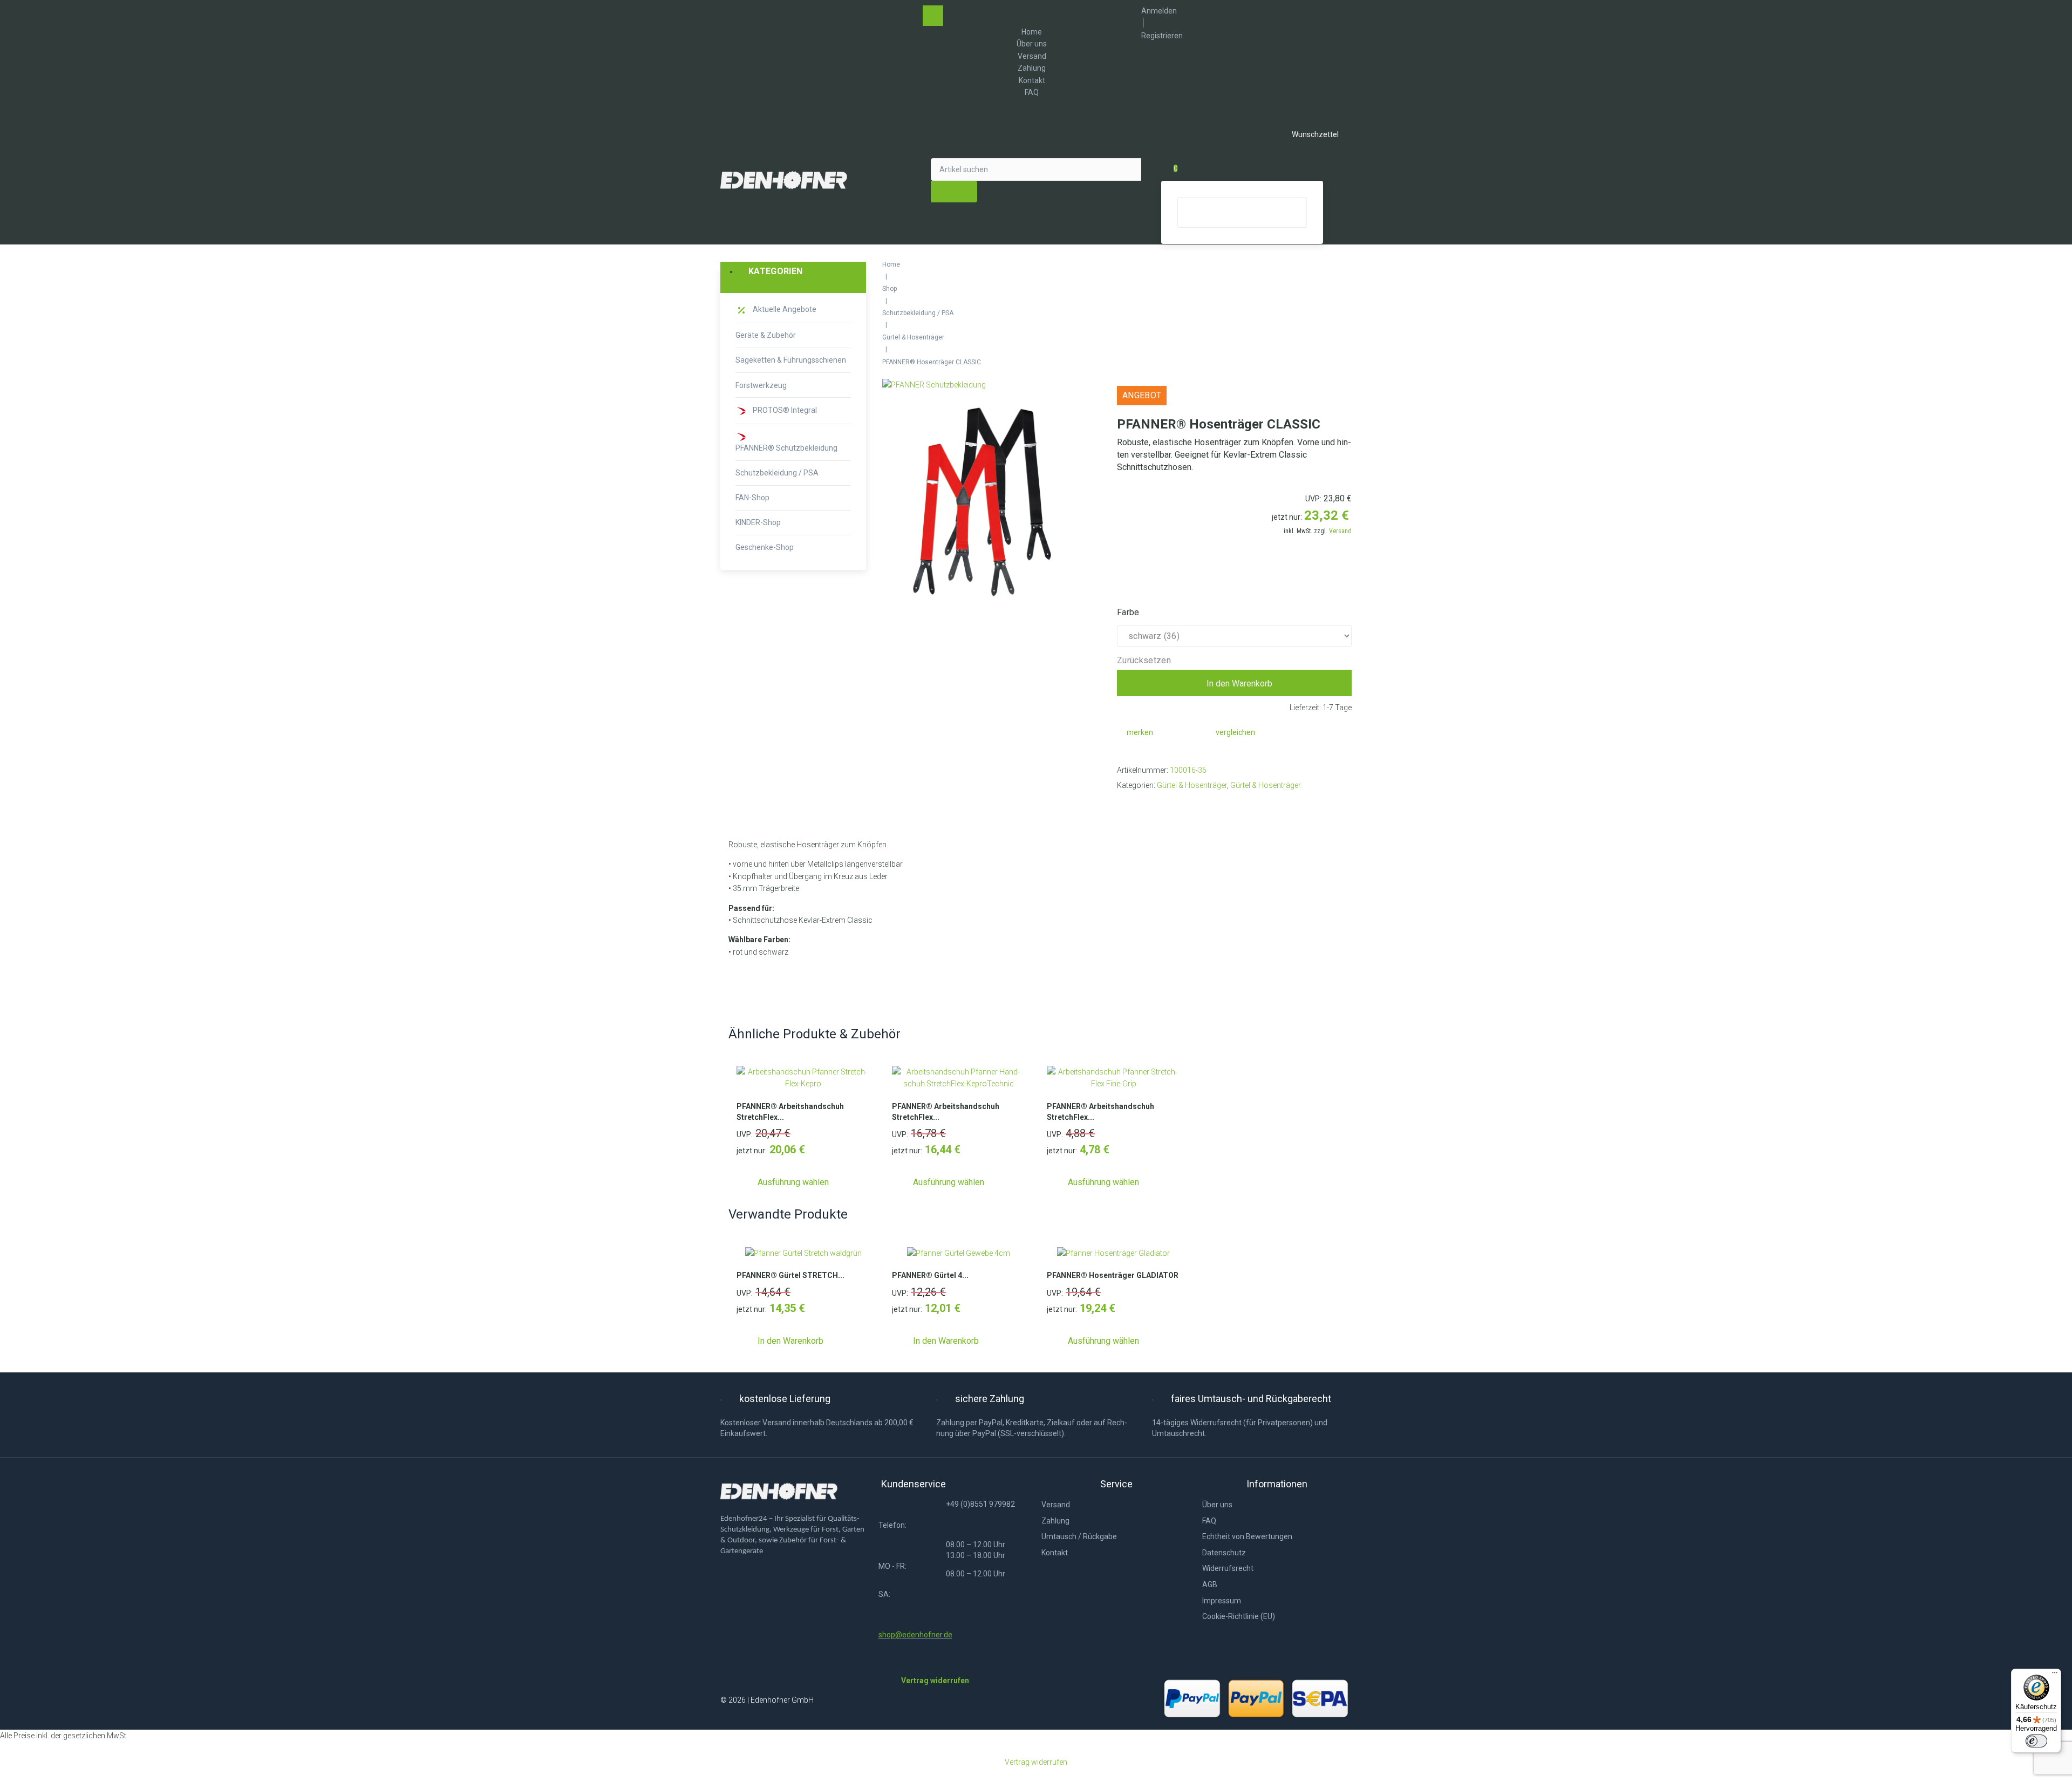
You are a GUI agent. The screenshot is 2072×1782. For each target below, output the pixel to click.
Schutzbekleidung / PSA (918, 313)
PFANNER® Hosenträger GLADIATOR (1113, 1275)
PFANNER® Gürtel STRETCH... (790, 1275)
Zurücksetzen (1144, 661)
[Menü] (2055, 1675)
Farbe (1128, 612)
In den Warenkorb (1239, 683)
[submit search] (954, 192)
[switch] (2036, 1741)
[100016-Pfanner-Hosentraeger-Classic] (982, 502)
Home (891, 264)
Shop (890, 289)
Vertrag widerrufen (1036, 1762)
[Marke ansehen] (934, 385)
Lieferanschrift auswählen (1235, 584)
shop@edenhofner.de (915, 1635)
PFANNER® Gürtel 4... (930, 1275)
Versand (1340, 531)
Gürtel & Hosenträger (913, 337)
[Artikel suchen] (1036, 169)
